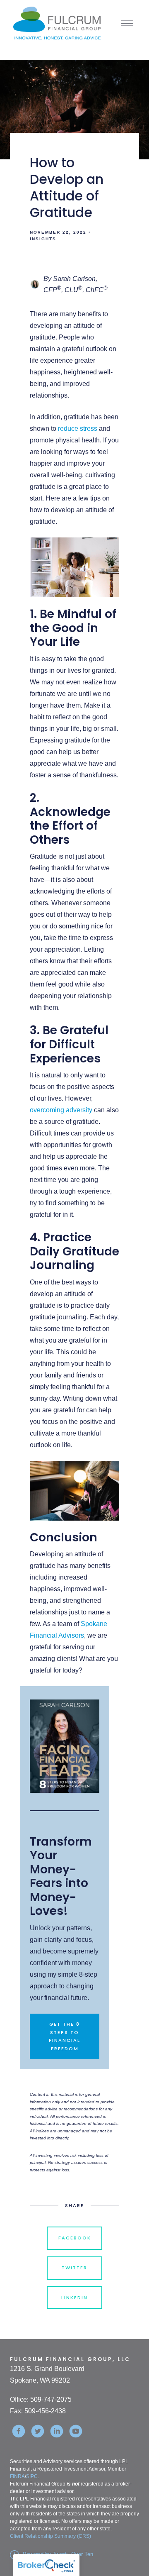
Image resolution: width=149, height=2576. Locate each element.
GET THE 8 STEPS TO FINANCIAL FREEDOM (65, 2036)
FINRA (17, 2476)
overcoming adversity (61, 1110)
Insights (43, 239)
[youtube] (76, 2431)
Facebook (75, 2238)
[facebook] (19, 2431)
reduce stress (78, 429)
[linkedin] (57, 2431)
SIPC (32, 2476)
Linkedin (74, 2298)
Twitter (74, 2268)
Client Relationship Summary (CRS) (50, 2536)
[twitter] (38, 2431)
